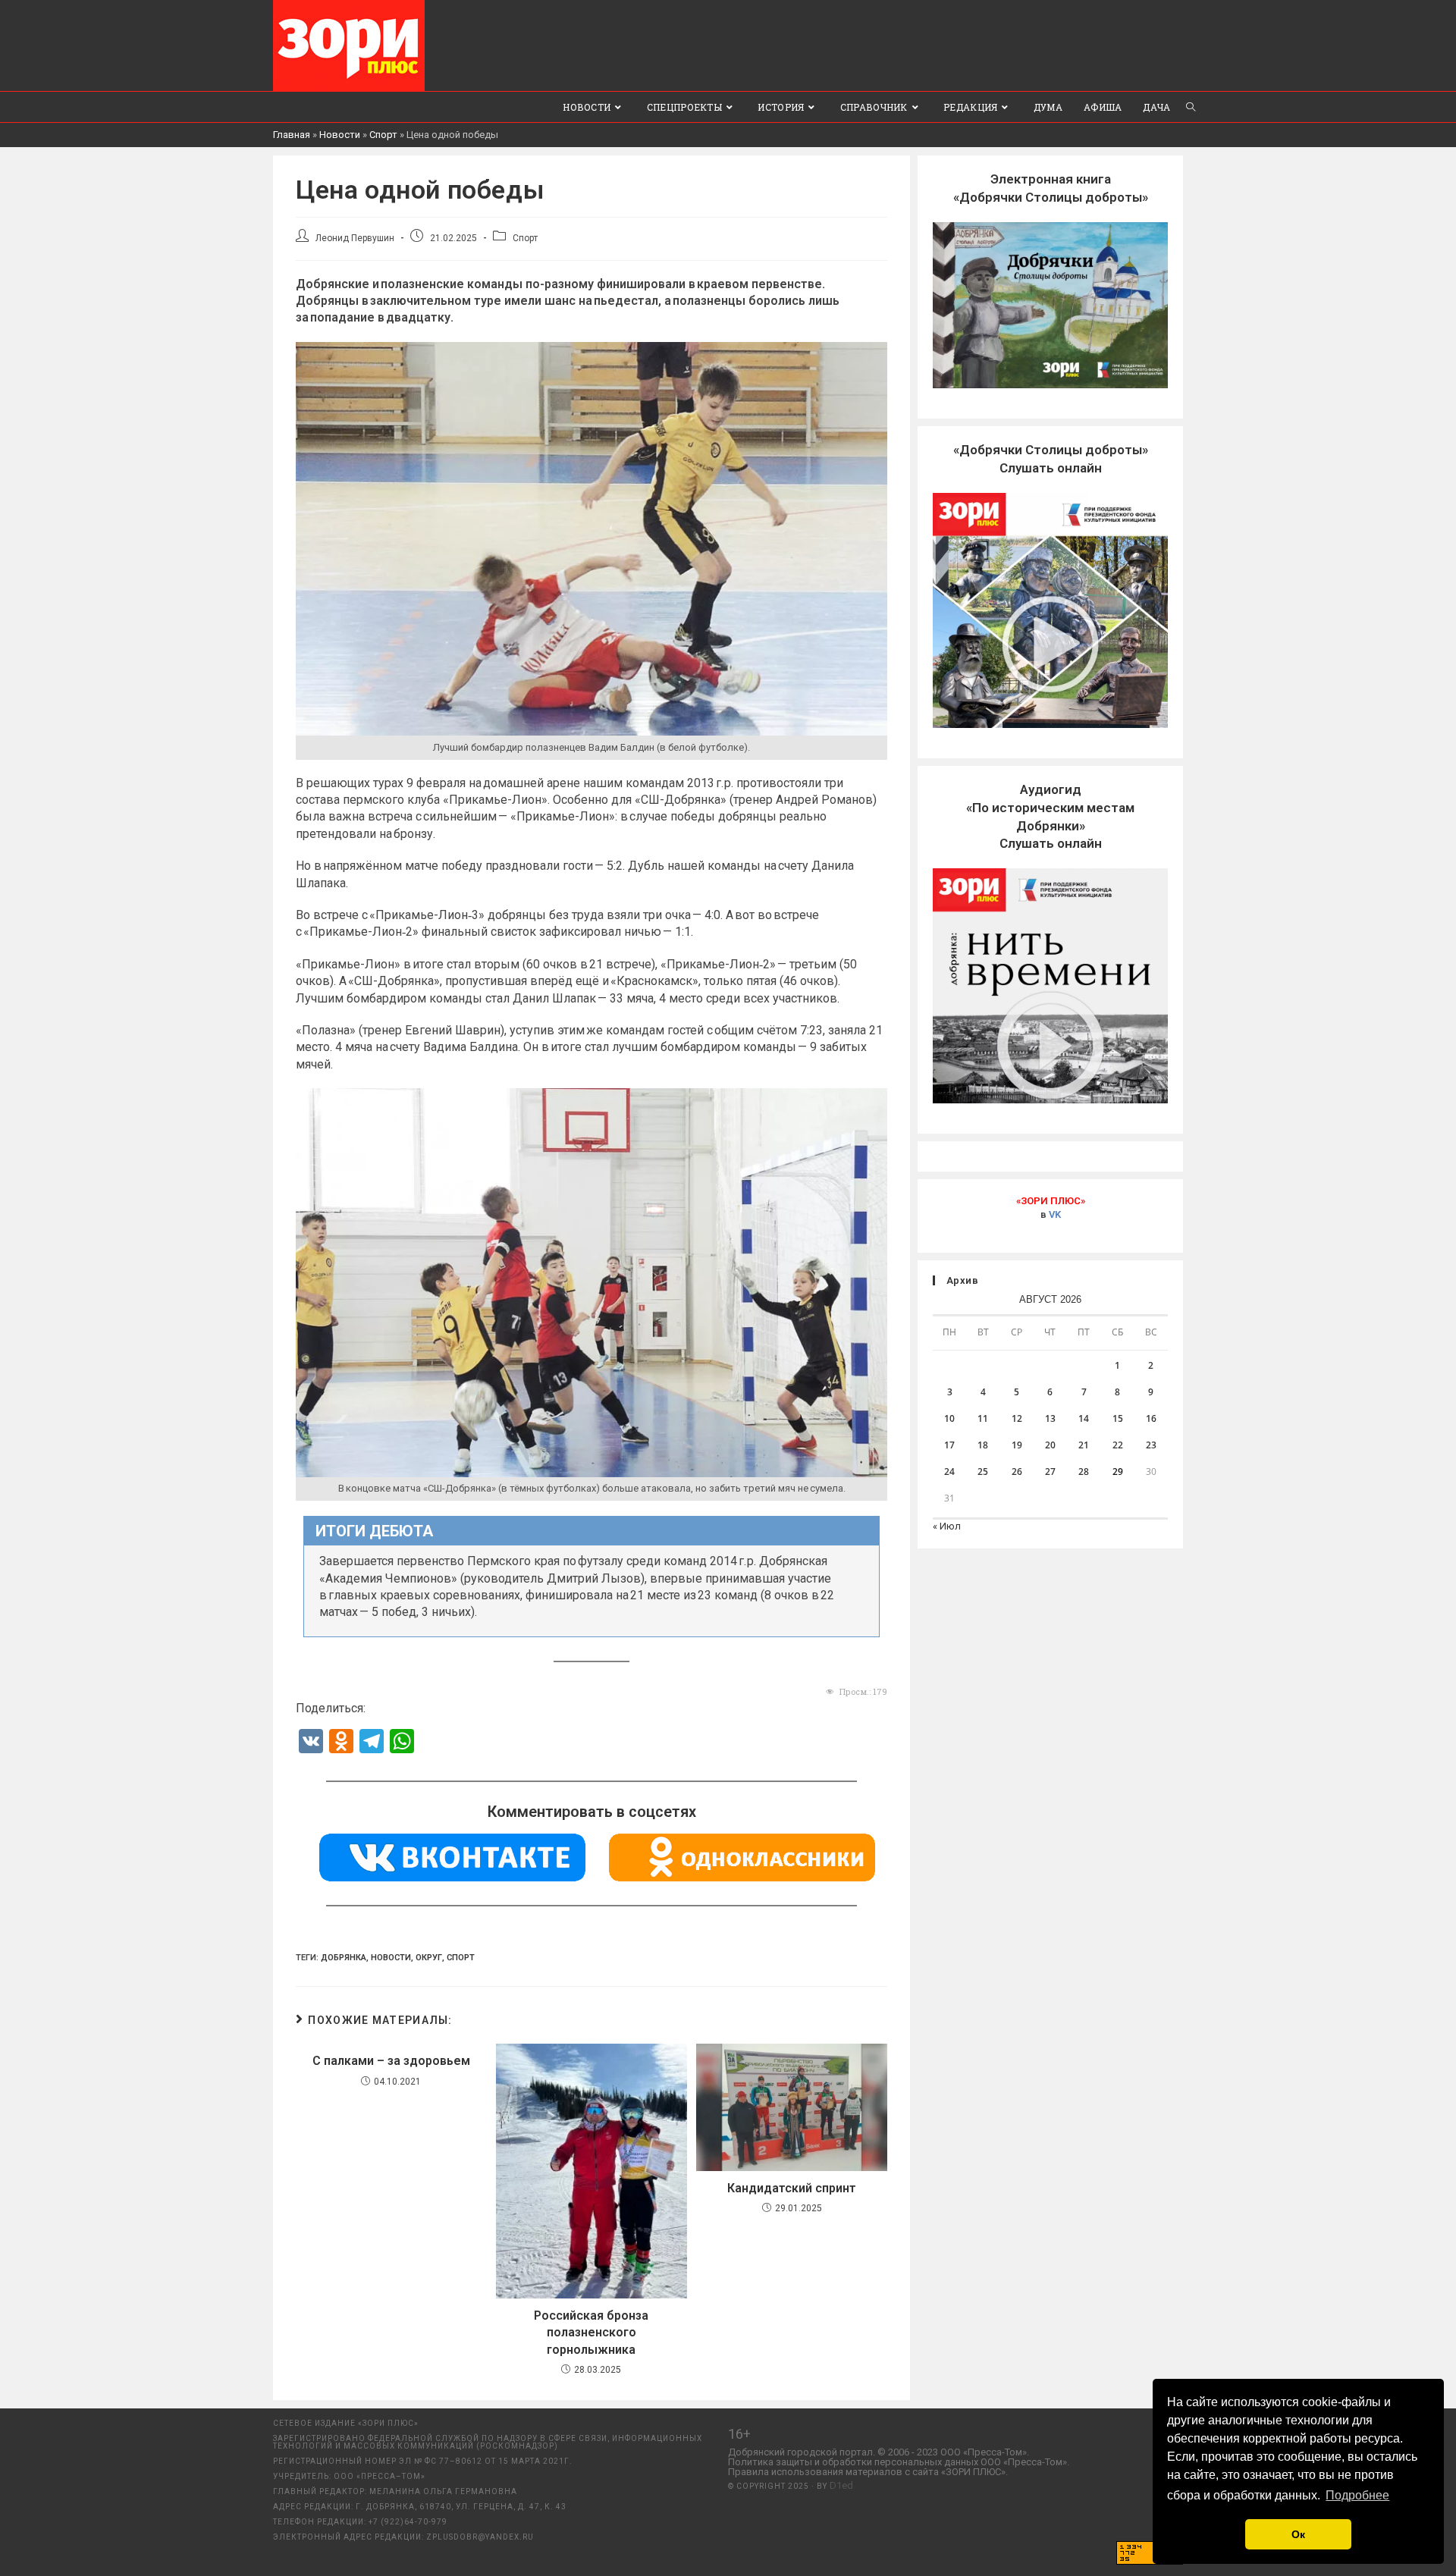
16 (1151, 1418)
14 (1084, 1418)
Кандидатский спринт (792, 2188)
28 (1084, 1472)
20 (1050, 1445)
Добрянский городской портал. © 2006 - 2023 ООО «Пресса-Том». (879, 2452)
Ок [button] (1298, 2534)
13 (1050, 1418)
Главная (292, 135)
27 (1050, 1472)
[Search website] (1191, 107)
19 (1017, 1445)
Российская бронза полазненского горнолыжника (591, 2333)
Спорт (383, 135)
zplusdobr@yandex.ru (480, 2537)
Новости (340, 135)
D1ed (841, 2485)
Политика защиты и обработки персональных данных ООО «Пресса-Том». (899, 2462)
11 (983, 1418)
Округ (429, 1958)
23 (1151, 1445)
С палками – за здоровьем (391, 2061)
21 (1084, 1445)
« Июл (947, 1526)
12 (1017, 1418)
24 (949, 1472)
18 (983, 1445)
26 (1017, 1472)
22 (1118, 1445)
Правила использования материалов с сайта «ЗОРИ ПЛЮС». (868, 2472)
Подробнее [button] (1357, 2495)
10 (949, 1418)
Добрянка (344, 1958)
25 (983, 1472)
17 (949, 1445)
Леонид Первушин (355, 238)
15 (1118, 1418)
